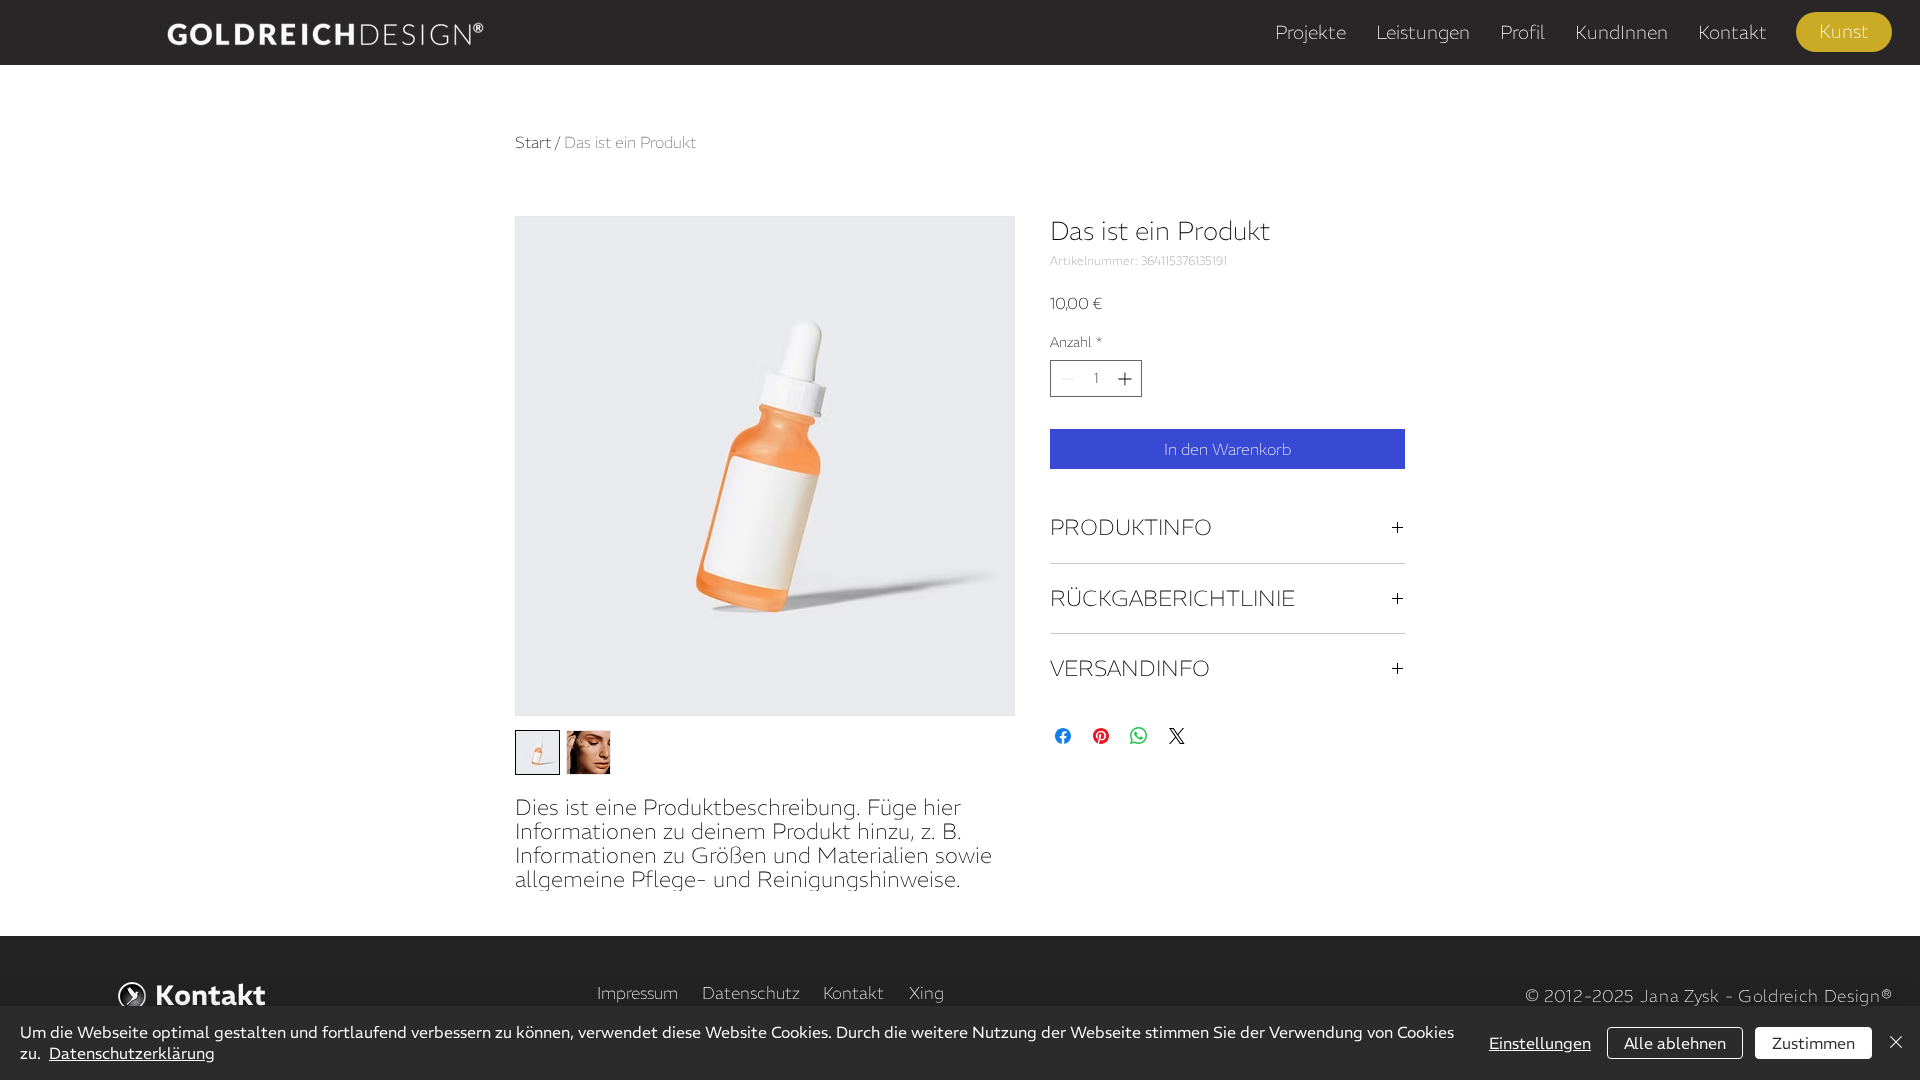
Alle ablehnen (1675, 1043)
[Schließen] (1896, 1043)
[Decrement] (1065, 378)
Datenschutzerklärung (132, 1053)
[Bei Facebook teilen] (1063, 736)
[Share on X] (1177, 736)
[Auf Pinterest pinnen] (1101, 736)
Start (533, 142)
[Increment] (1126, 378)
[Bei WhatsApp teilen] (1139, 736)
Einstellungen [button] (1540, 1043)
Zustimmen (1813, 1043)
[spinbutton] (1096, 378)
